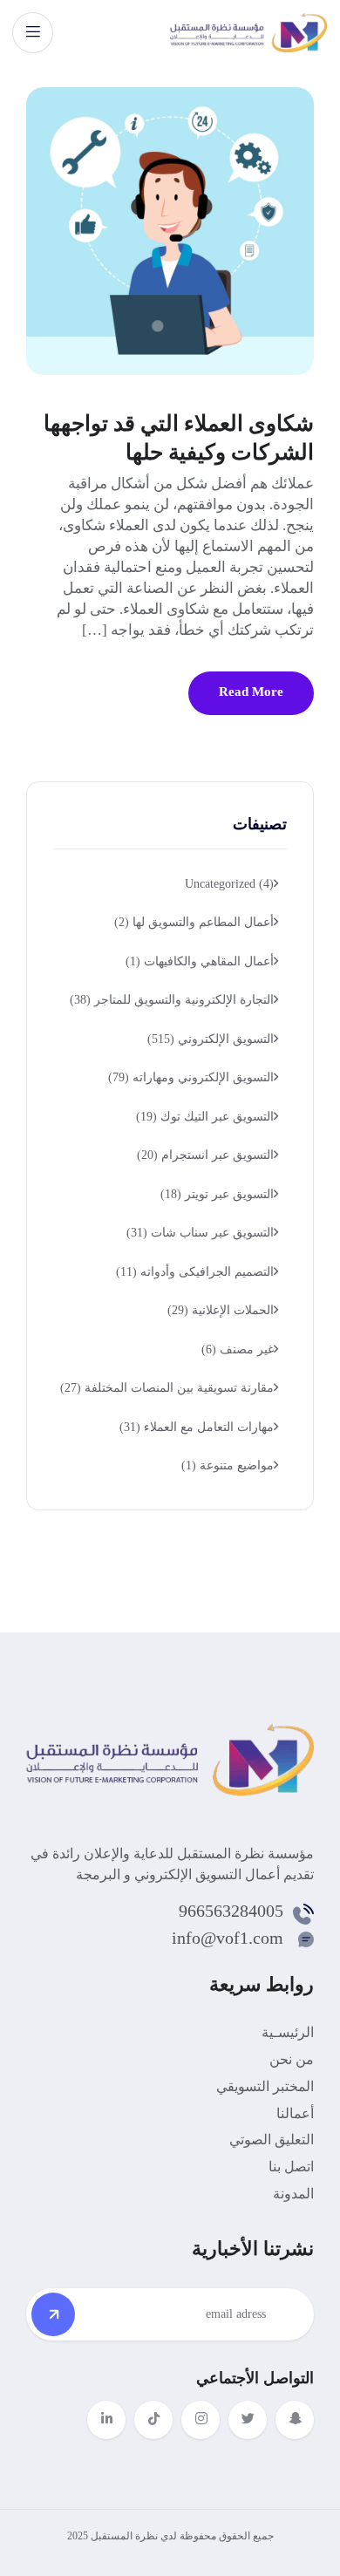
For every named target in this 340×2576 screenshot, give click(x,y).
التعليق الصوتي (272, 2140)
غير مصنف (238, 1349)
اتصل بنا (291, 2167)
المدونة (293, 2194)
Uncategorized (229, 884)
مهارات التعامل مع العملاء (197, 1427)
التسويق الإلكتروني (211, 1039)
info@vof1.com (228, 1938)
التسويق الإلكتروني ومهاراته (191, 1077)
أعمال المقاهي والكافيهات (200, 961)
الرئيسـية (288, 2032)
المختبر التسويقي (265, 2086)
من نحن (292, 2059)
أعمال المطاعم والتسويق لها (194, 922)
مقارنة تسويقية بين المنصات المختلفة (167, 1388)
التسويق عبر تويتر (217, 1194)
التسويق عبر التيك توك (205, 1117)
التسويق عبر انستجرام (205, 1155)
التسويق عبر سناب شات (200, 1233)
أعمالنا (295, 2113)
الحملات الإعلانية (221, 1310)
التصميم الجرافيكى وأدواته (195, 1272)
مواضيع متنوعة (228, 1465)
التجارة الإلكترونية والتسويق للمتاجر (172, 1000)
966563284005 (231, 1911)
